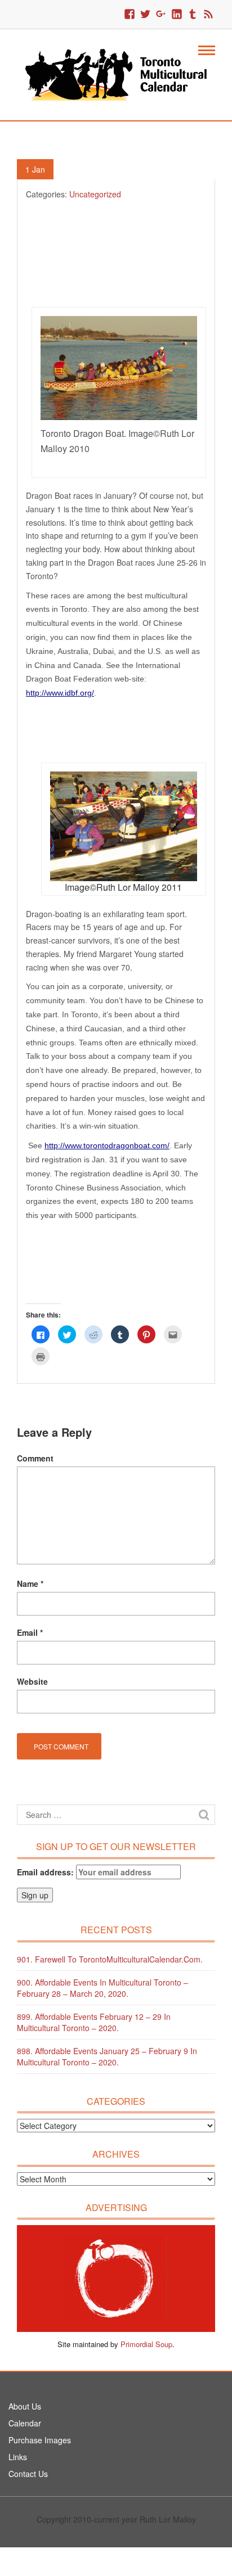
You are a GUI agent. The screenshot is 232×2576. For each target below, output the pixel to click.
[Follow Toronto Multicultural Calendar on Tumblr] (193, 15)
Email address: (46, 1872)
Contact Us (28, 2474)
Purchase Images (40, 2440)
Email (30, 1632)
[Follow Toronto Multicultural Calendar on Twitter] (145, 15)
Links (18, 2457)
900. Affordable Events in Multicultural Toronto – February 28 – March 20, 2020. (102, 1988)
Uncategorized (95, 194)
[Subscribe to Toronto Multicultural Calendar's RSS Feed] (208, 15)
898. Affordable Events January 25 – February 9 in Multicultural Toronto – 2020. (107, 2056)
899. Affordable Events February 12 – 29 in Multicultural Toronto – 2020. (94, 2022)
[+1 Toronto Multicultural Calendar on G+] (161, 15)
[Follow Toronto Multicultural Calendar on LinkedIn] (177, 15)
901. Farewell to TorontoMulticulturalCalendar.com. (110, 1959)
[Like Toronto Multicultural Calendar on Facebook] (130, 15)
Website (32, 1681)
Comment (35, 1458)
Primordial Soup (146, 2344)
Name (30, 1584)
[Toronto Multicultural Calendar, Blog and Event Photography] (116, 74)
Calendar (25, 2423)
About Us (25, 2406)
